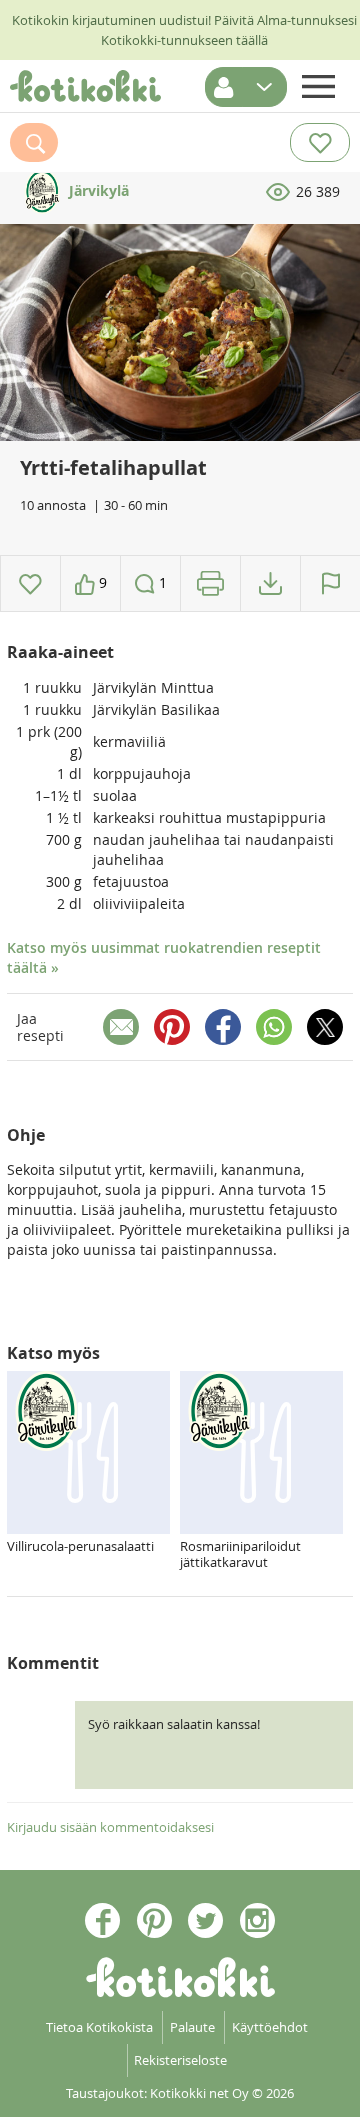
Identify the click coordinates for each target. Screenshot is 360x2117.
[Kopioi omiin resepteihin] (270, 583)
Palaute (192, 2027)
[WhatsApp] (274, 1027)
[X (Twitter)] (325, 1027)
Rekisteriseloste (180, 2060)
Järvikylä (97, 190)
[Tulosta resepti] (210, 583)
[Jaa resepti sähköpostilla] (121, 1027)
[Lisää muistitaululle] (30, 583)
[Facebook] (223, 1027)
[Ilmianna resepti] (330, 583)
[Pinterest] (172, 1027)
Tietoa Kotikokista (99, 2027)
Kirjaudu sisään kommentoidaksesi (110, 1827)
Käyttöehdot (270, 2027)
